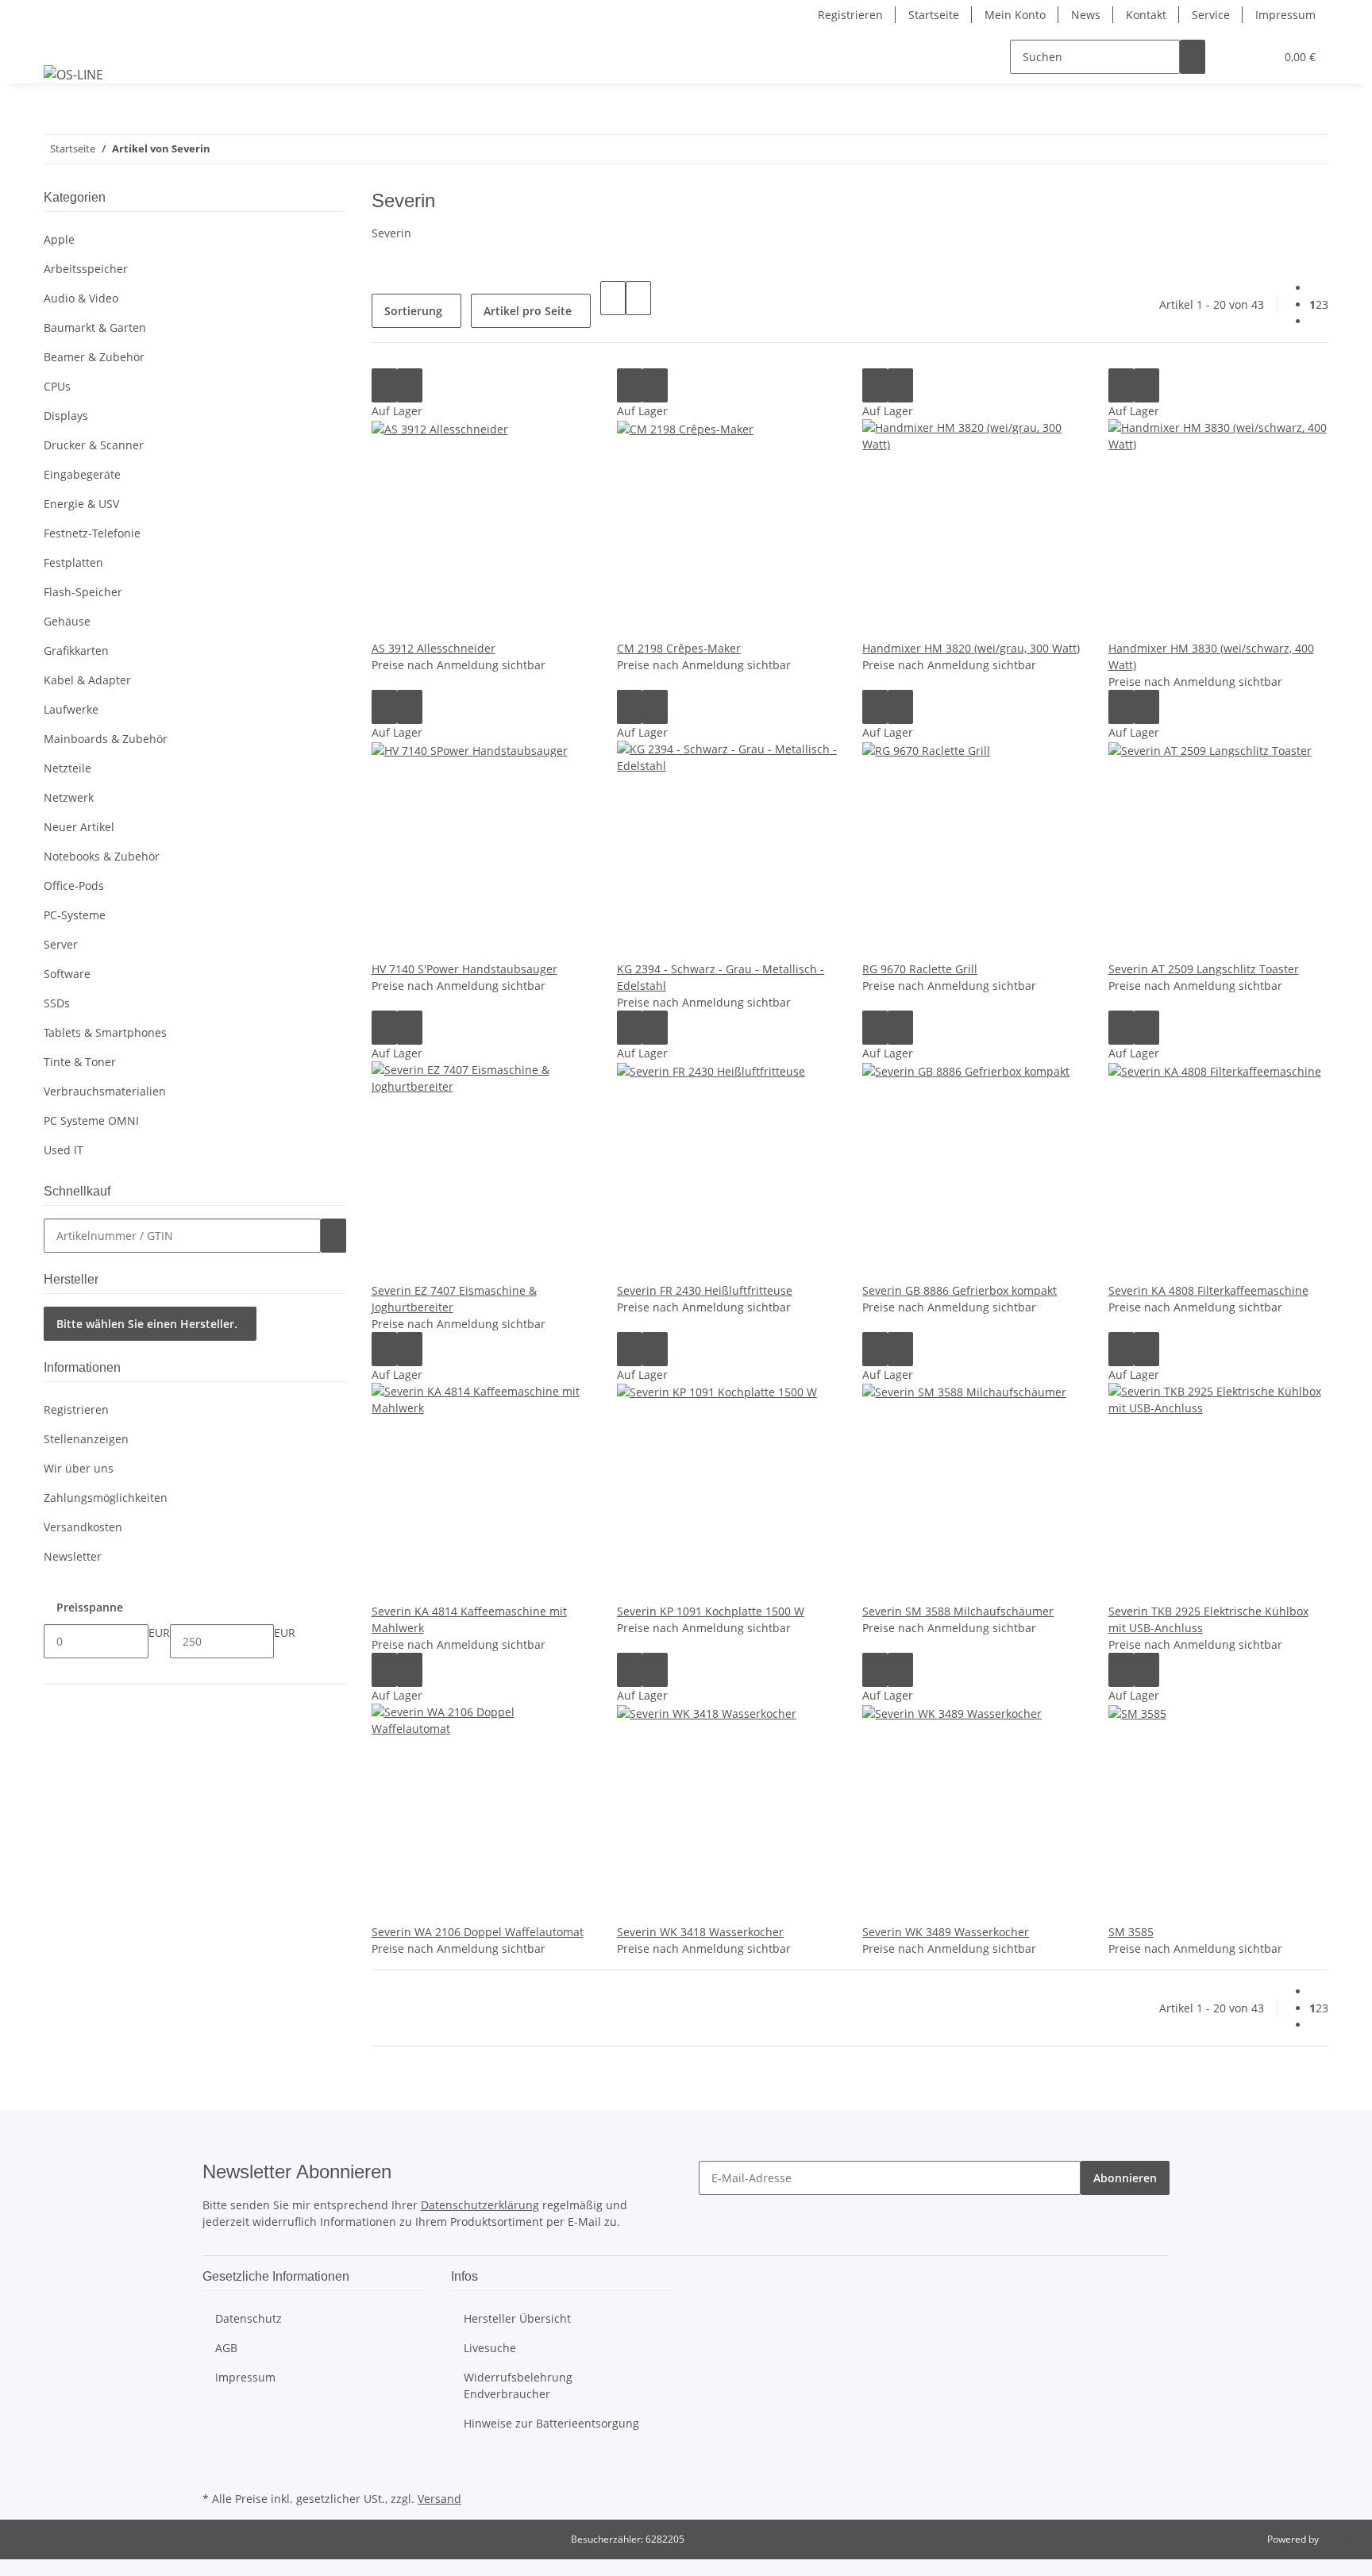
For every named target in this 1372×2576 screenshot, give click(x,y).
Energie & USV (81, 504)
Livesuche (490, 2348)
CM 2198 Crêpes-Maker (679, 648)
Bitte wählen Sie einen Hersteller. (147, 1324)
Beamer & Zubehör (94, 357)
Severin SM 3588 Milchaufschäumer (958, 1611)
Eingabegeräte (82, 474)
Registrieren (850, 15)
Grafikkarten (76, 651)
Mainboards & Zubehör (106, 739)
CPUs (57, 386)
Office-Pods (74, 886)
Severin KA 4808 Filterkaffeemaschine (1208, 1290)
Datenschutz (249, 2318)
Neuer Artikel (79, 827)
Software (67, 974)
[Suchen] (1193, 57)
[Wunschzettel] (1256, 57)
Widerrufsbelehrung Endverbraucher (518, 2385)
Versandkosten (83, 1527)
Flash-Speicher (83, 592)
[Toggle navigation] (64, 43)
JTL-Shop (1340, 2539)
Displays (66, 416)
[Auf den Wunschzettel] (410, 385)
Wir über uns (79, 1468)
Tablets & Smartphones (105, 1032)
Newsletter (73, 1556)
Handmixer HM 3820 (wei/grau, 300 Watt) (971, 648)
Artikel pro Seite (528, 311)
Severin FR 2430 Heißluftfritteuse (705, 1290)
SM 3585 (1131, 1932)
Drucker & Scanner (94, 445)
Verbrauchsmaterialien (105, 1091)
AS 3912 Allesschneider (434, 648)
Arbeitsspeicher (86, 269)
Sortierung (413, 311)
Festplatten (73, 562)
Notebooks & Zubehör (102, 856)
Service (1211, 15)
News (1086, 15)
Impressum (1285, 15)
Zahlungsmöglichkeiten (106, 1498)
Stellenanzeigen (86, 1439)
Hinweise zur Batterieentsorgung (551, 2423)
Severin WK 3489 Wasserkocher (946, 1932)
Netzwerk (69, 797)
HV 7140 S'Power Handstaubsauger (464, 969)
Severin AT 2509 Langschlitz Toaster (1204, 969)
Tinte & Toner (80, 1062)
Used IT (64, 1150)
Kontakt (1146, 15)
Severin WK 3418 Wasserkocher (700, 1932)
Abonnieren (1125, 2178)
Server (61, 944)
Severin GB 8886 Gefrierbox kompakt (960, 1290)
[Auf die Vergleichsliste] (384, 385)
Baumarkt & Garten (95, 327)
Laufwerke (71, 709)
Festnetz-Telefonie (92, 533)
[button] (1231, 57)
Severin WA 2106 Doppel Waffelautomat (478, 1932)
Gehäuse (67, 621)
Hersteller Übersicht (517, 2318)
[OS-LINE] (73, 74)
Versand (439, 2499)
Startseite (934, 15)
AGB (226, 2348)
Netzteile (67, 768)
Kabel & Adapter (87, 680)
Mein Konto (1015, 15)
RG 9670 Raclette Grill (920, 969)
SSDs (57, 1003)
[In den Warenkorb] (333, 1236)
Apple (59, 239)
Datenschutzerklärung (480, 2205)
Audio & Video (81, 298)
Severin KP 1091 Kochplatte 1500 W (711, 1611)
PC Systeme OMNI (91, 1121)
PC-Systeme (75, 915)
